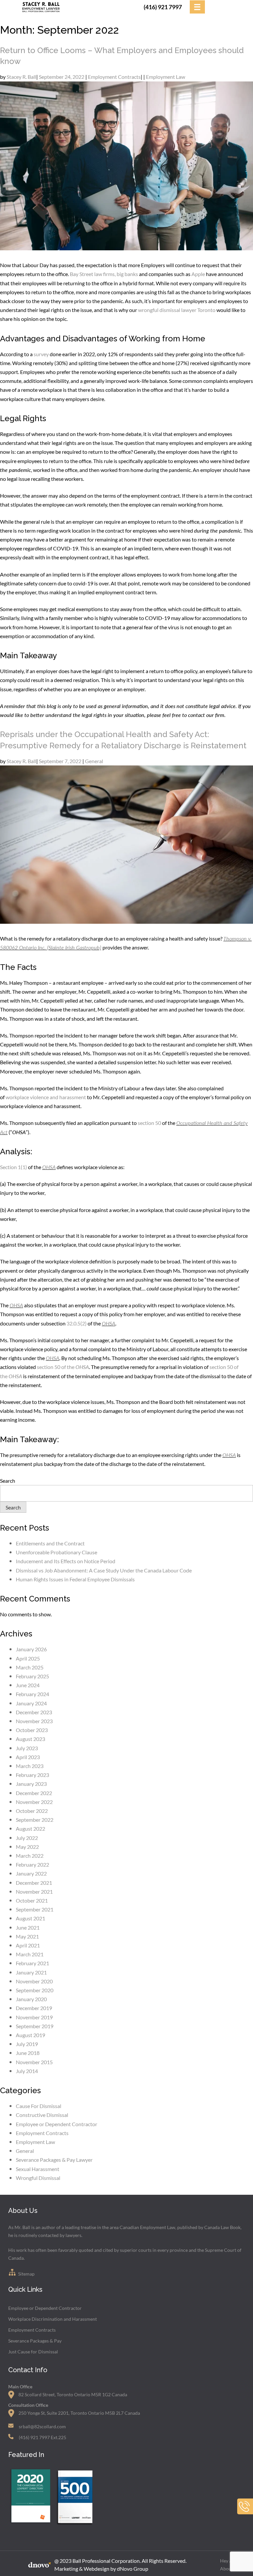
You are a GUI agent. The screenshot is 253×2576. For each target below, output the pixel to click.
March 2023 (30, 1766)
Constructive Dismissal (42, 2115)
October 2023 (32, 1730)
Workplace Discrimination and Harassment (53, 2319)
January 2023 (31, 1784)
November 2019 (34, 2017)
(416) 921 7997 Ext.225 (42, 2437)
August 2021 (30, 1918)
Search (8, 1481)
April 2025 (28, 1658)
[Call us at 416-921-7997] (245, 2513)
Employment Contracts (114, 77)
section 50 (149, 1123)
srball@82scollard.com (42, 2426)
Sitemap (26, 2274)
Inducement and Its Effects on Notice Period (66, 1561)
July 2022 (27, 1838)
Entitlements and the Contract (50, 1543)
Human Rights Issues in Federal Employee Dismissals (75, 1579)
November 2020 (34, 1981)
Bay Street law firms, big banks (104, 274)
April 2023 (28, 1757)
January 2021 (31, 1972)
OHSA (49, 1167)
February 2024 (32, 1694)
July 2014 (27, 2071)
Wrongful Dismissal (38, 2178)
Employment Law (166, 77)
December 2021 (34, 1883)
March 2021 (30, 1954)
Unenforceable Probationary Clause (57, 1552)
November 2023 (34, 1721)
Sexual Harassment (38, 2169)
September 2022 (35, 1820)
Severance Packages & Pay (35, 2341)
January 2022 (31, 1873)
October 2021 (32, 1900)
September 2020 (35, 1990)
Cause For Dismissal (39, 2106)
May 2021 (27, 1936)
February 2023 (32, 1775)
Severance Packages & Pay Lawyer (54, 2160)
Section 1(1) (14, 1167)
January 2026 (31, 1649)
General (94, 761)
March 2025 (30, 1667)
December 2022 (34, 1793)
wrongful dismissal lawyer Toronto (177, 310)
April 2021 (28, 1945)
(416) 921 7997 (163, 7)
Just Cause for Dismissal (33, 2352)
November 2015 (34, 2062)
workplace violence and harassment (46, 1097)
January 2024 (31, 1703)
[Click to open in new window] (30, 2524)
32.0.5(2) (77, 1323)
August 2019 (30, 2035)
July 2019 (27, 2044)
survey (41, 354)
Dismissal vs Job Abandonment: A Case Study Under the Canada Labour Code (104, 1570)
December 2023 (34, 1712)
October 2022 (32, 1811)
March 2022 (30, 1856)
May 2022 (27, 1847)
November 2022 (34, 1802)
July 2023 (27, 1748)
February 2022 (32, 1864)
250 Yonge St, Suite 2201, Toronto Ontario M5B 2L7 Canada (79, 2413)
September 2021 (35, 1909)
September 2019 (35, 2026)
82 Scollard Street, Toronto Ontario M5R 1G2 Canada (73, 2394)
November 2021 (34, 1892)
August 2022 (30, 1829)
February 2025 (32, 1676)
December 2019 (34, 2008)
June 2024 (28, 1685)
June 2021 (28, 1927)
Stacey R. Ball (21, 77)
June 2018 (28, 2053)
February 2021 (32, 1963)
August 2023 (30, 1739)
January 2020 (31, 1999)
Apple (198, 274)
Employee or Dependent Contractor (56, 2124)
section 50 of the (56, 1367)
